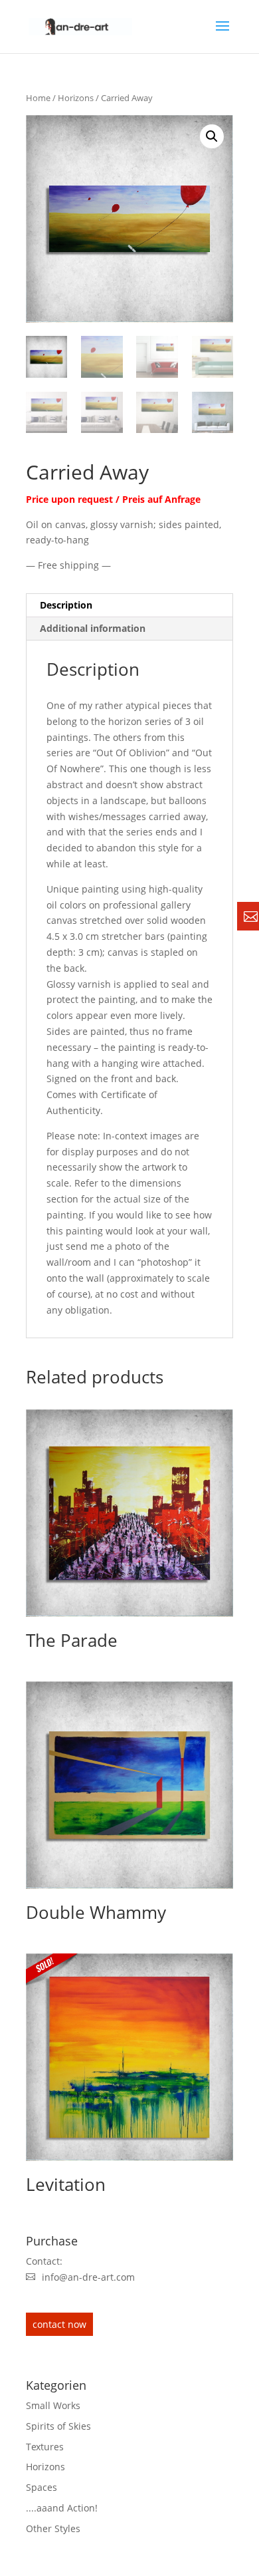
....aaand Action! (62, 2508)
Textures (45, 2447)
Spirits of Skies (58, 2426)
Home (38, 98)
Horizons (76, 98)
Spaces (42, 2487)
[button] (212, 136)
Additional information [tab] (93, 628)
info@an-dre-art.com (88, 2277)
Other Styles (53, 2528)
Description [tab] (66, 605)
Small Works (53, 2405)
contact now (59, 2324)
